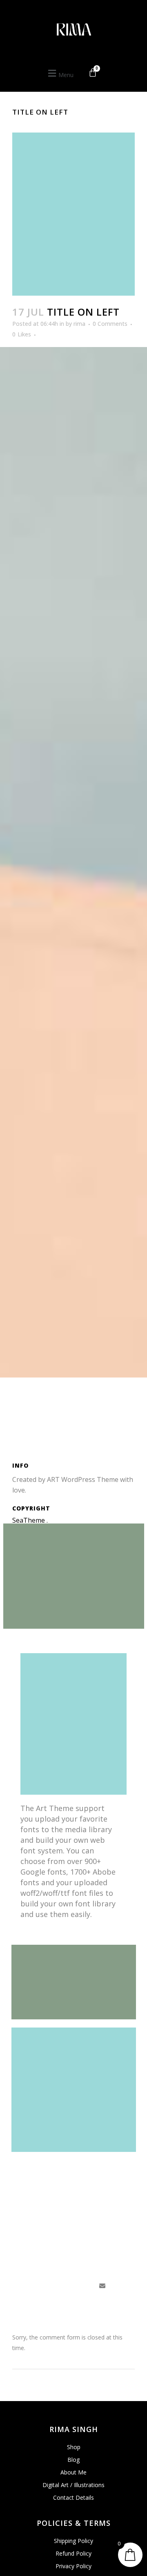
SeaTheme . (30, 1520)
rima (79, 324)
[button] (60, 74)
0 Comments (110, 324)
